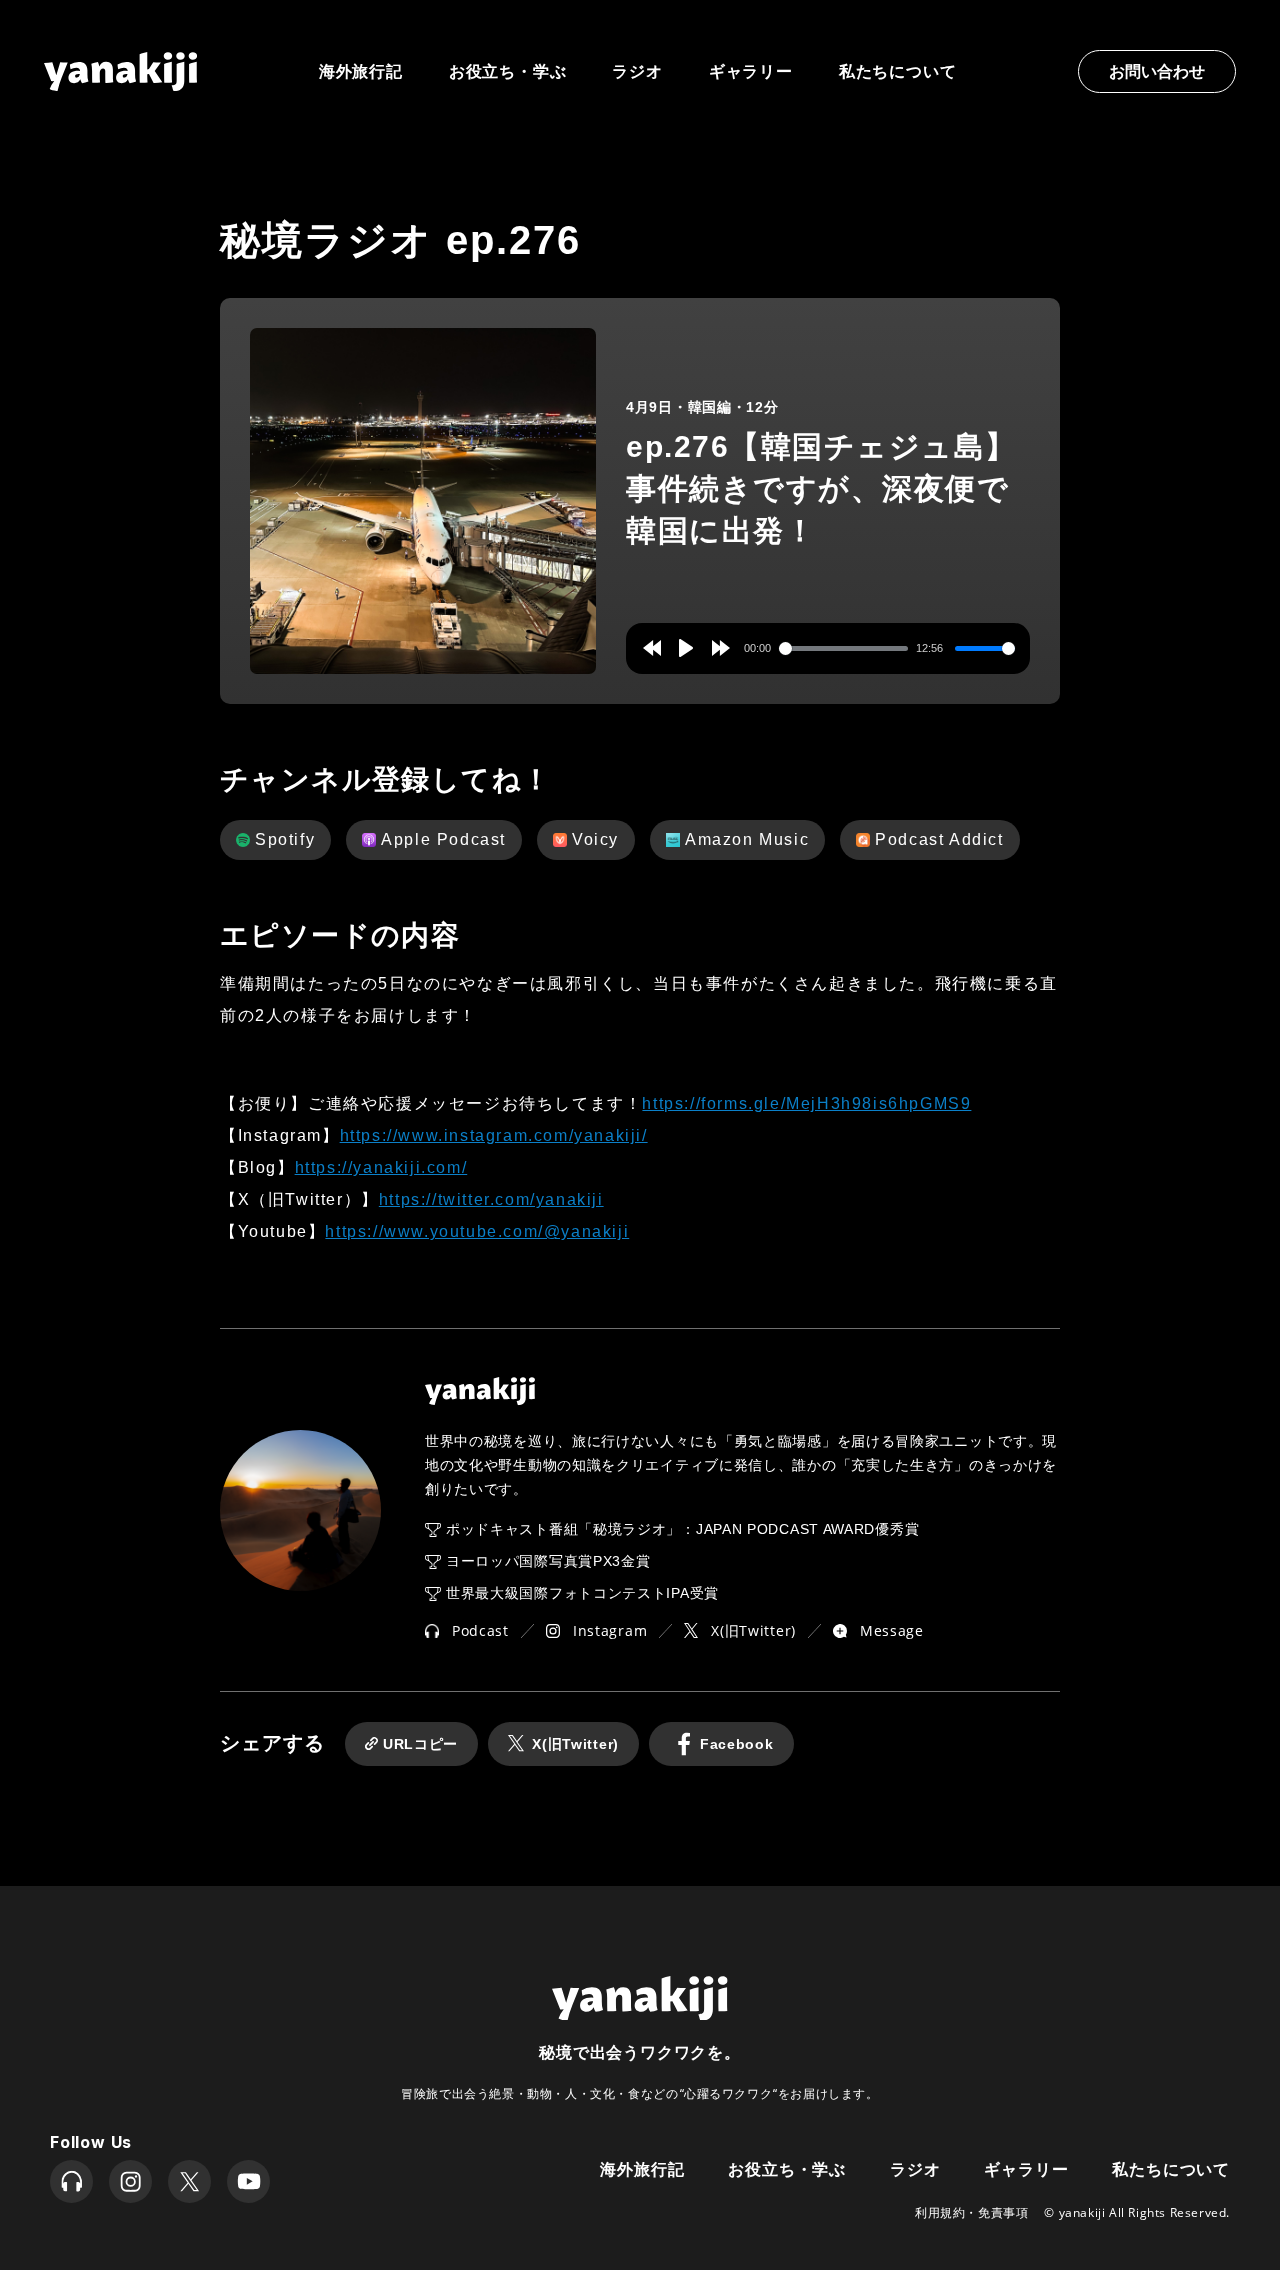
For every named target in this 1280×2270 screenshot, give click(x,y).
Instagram (610, 1630)
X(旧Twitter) (753, 1630)
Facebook (737, 1744)
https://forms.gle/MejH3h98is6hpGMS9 (806, 1103)
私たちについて (898, 71)
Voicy (595, 839)
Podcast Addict (939, 839)
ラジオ (637, 71)
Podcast (480, 1630)
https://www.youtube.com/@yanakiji (477, 1231)
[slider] (844, 648)
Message (892, 1630)
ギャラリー (751, 71)
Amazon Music (747, 839)
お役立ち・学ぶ (508, 71)
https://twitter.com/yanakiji (491, 1199)
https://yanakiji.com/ (381, 1167)
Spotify (285, 839)
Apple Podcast (443, 839)
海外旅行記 (642, 2167)
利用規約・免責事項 (971, 2212)
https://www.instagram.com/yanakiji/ (494, 1135)
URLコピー (420, 1744)
